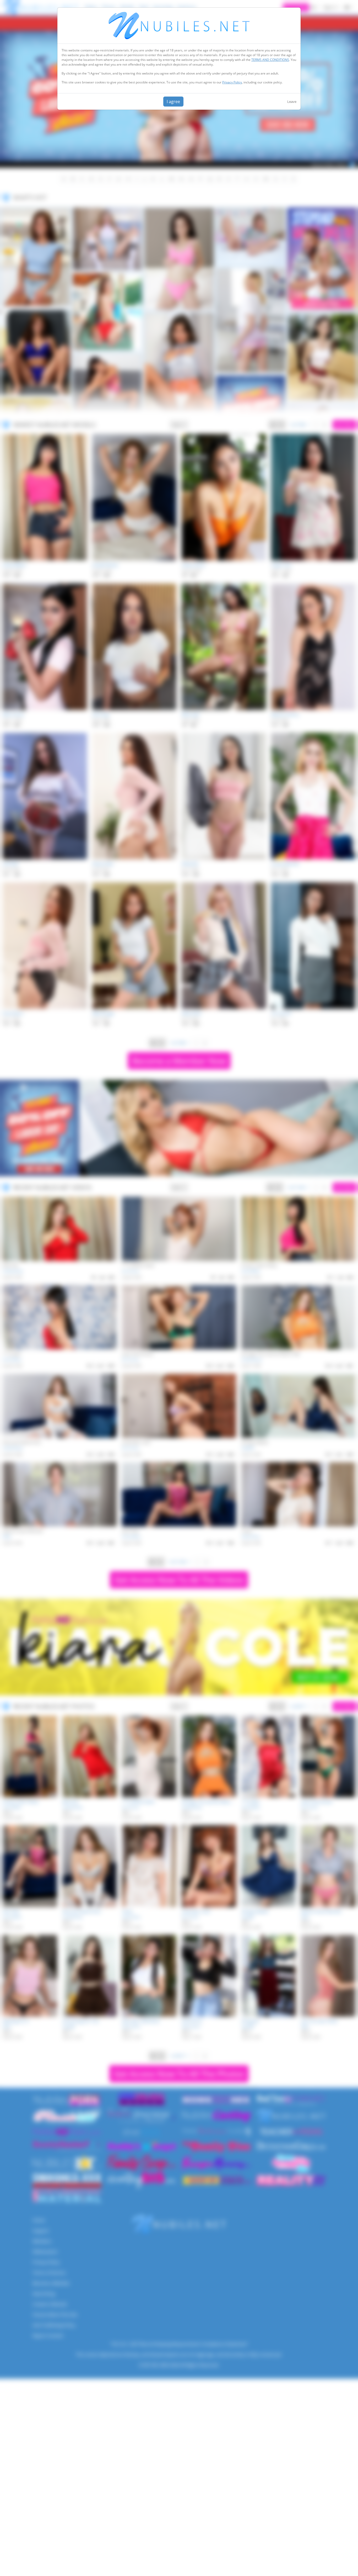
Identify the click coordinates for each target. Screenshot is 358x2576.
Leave (292, 102)
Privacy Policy (232, 82)
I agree (173, 102)
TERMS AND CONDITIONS (270, 60)
